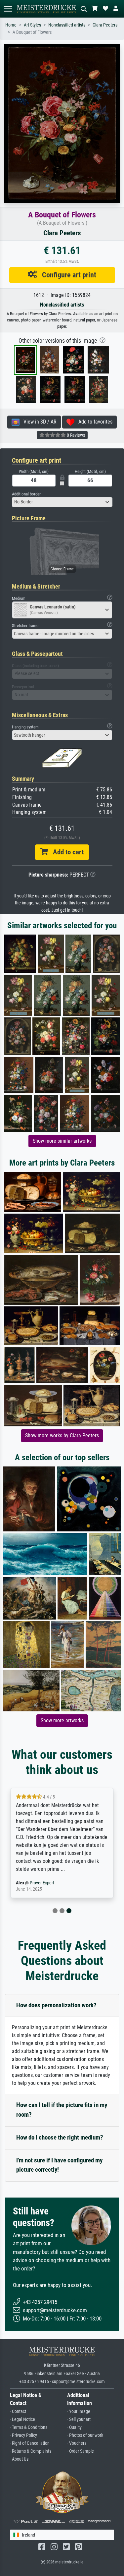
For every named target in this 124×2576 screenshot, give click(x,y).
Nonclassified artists (67, 25)
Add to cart (66, 852)
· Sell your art (79, 2419)
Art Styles (32, 25)
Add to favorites (93, 422)
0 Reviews (75, 435)
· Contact (18, 2411)
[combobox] (62, 502)
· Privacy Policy (23, 2435)
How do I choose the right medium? (60, 2137)
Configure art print (67, 275)
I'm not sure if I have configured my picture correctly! (59, 2165)
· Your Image (79, 2411)
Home (11, 25)
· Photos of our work (85, 2435)
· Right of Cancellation (30, 2443)
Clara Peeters (105, 25)
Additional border (26, 494)
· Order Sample (81, 2451)
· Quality (74, 2427)
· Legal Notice (22, 2419)
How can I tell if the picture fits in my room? (62, 2110)
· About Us (19, 2459)
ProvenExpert (42, 1883)
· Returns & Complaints (31, 2451)
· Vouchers (77, 2443)
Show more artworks (62, 1720)
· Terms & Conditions (29, 2427)
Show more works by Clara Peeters (62, 1435)
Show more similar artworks (62, 1141)
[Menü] (8, 9)
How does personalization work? (56, 2005)
